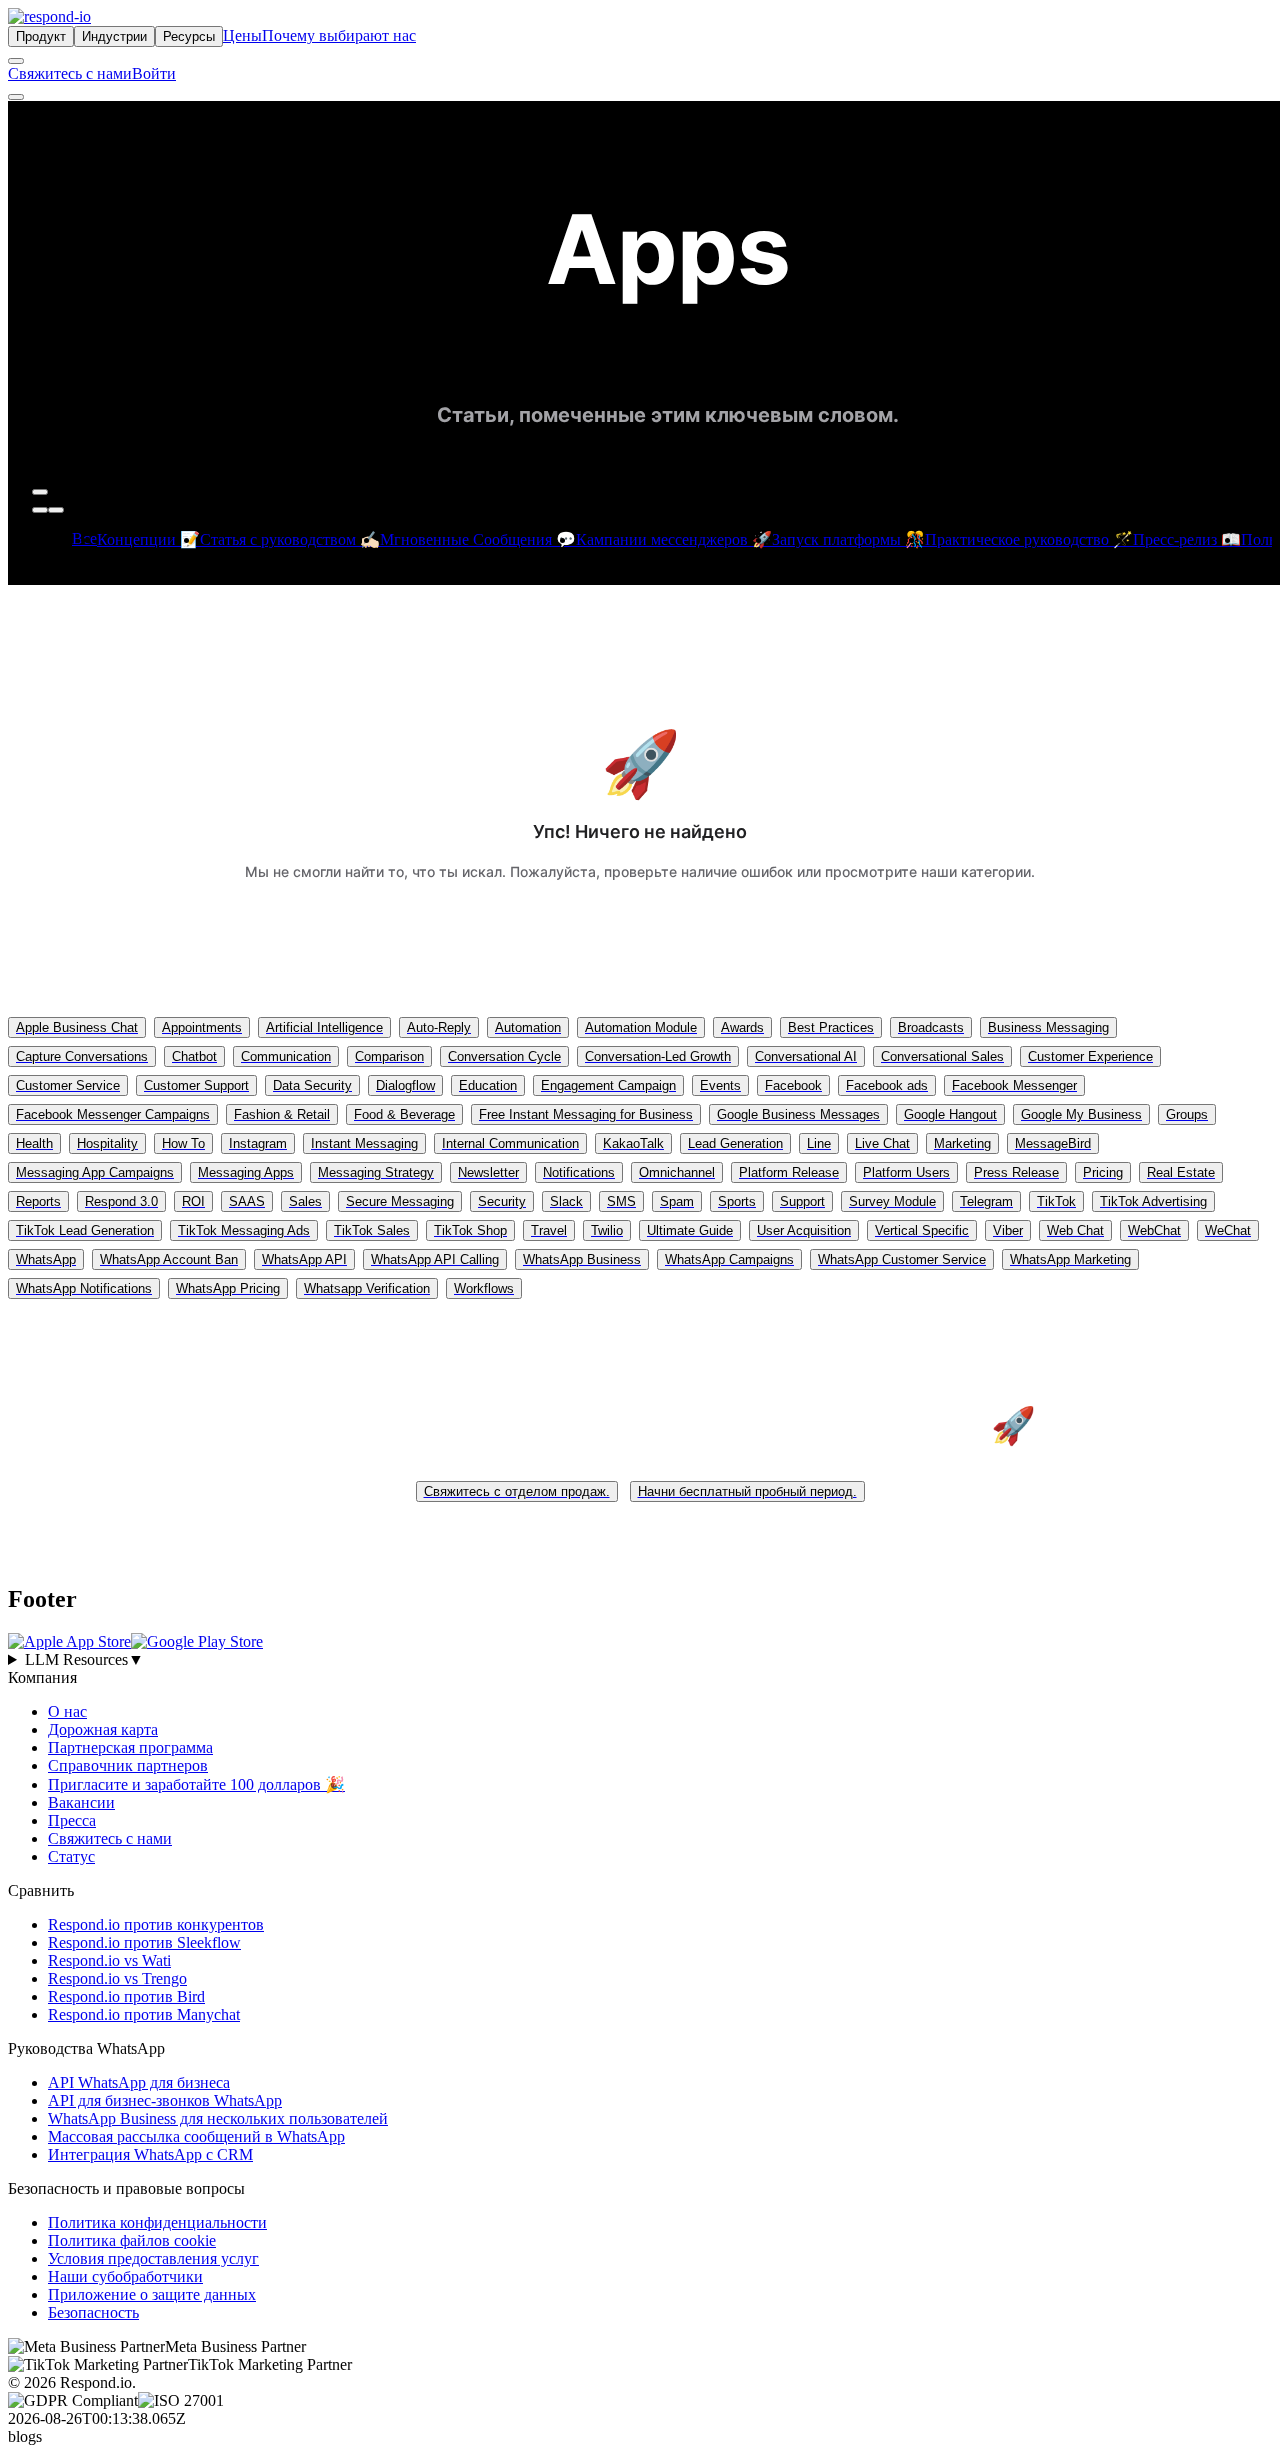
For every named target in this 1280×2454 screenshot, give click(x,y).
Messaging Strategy (376, 1172)
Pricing (1103, 1172)
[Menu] (16, 97)
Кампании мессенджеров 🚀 (674, 539)
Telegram (986, 1201)
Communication (286, 1056)
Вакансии (81, 1802)
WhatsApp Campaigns (729, 1259)
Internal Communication (510, 1143)
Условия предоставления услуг (153, 2258)
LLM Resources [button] (84, 1659)
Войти (154, 73)
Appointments (202, 1027)
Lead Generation (735, 1143)
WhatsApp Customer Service (902, 1259)
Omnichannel (677, 1172)
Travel (549, 1230)
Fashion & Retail (282, 1114)
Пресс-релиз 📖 (1187, 539)
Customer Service (68, 1085)
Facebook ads (887, 1085)
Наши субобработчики (125, 2276)
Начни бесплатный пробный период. (747, 1491)
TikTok (1056, 1201)
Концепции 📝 (148, 539)
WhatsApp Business (582, 1259)
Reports (38, 1201)
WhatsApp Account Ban (169, 1259)
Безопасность (93, 2312)
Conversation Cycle (504, 1056)
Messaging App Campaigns (95, 1172)
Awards (742, 1027)
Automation (528, 1027)
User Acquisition (804, 1230)
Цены (242, 35)
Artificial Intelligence (324, 1027)
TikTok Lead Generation (85, 1230)
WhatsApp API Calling (435, 1259)
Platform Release (789, 1172)
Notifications (579, 1172)
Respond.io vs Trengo (117, 1978)
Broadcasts (931, 1027)
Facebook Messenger (1014, 1085)
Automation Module (641, 1027)
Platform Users (906, 1172)
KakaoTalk (633, 1143)
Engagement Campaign (608, 1085)
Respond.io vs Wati (109, 1960)
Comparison (389, 1056)
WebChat (1154, 1230)
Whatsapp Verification (367, 1288)
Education (488, 1085)
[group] (640, 1660)
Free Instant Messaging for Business (586, 1114)
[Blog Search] (40, 492)
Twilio (607, 1230)
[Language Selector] (16, 61)
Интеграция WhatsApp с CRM (150, 2154)
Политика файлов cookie (132, 2240)
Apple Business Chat (77, 1027)
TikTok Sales (372, 1230)
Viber (1008, 1230)
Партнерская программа (130, 1747)
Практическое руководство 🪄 (1029, 539)
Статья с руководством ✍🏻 (290, 539)
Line (819, 1143)
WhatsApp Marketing (1070, 1259)
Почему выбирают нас (339, 35)
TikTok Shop (470, 1230)
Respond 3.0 (121, 1201)
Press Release (1016, 1172)
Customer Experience (1090, 1056)
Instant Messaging (364, 1143)
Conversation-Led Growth (658, 1056)
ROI (193, 1201)
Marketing (962, 1143)
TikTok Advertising (1153, 1201)
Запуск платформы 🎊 (848, 539)
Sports (737, 1201)
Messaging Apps (246, 1172)
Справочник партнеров (128, 1765)
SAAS (247, 1201)
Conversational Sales (942, 1056)
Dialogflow (405, 1085)
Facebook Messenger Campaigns (113, 1114)
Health (34, 1143)
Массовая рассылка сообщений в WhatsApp (196, 2136)
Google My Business (1081, 1114)
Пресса (72, 1820)
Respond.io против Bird (126, 1996)
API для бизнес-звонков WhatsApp (165, 2100)
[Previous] (40, 510)
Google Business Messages (798, 1114)
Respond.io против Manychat (144, 2014)
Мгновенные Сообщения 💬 (478, 539)
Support (802, 1201)
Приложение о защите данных (152, 2294)
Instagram (258, 1143)
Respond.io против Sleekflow (144, 1942)
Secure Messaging (400, 1201)
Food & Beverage (404, 1114)
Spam (677, 1201)
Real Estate (1181, 1172)
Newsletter (488, 1172)
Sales (305, 1201)
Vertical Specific (922, 1230)
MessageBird (1053, 1143)
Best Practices (831, 1027)
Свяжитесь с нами (70, 73)
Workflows (484, 1288)
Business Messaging (1048, 1027)
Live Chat (882, 1143)
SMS (621, 1201)
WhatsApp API (304, 1259)
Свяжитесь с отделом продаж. (517, 1491)
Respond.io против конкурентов (156, 1924)
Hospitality (107, 1143)
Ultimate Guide (690, 1230)
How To (183, 1143)
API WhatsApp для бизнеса (139, 2082)
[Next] (56, 510)
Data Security (312, 1085)
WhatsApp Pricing (228, 1288)
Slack (566, 1201)
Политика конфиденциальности (157, 2222)
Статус (71, 1856)
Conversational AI (806, 1056)
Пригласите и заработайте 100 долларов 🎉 (196, 1784)
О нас (67, 1711)
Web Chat (1075, 1230)
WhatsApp (46, 1259)
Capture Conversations (82, 1056)
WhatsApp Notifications (84, 1288)
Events (720, 1085)
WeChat (1228, 1230)
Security (502, 1201)
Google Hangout (950, 1114)
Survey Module (892, 1201)
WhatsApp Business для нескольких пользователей (218, 2118)
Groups (1187, 1114)
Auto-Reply (439, 1027)
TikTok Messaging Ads (244, 1230)
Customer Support (196, 1085)
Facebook (793, 1085)
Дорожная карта (103, 1729)
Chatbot (194, 1056)
